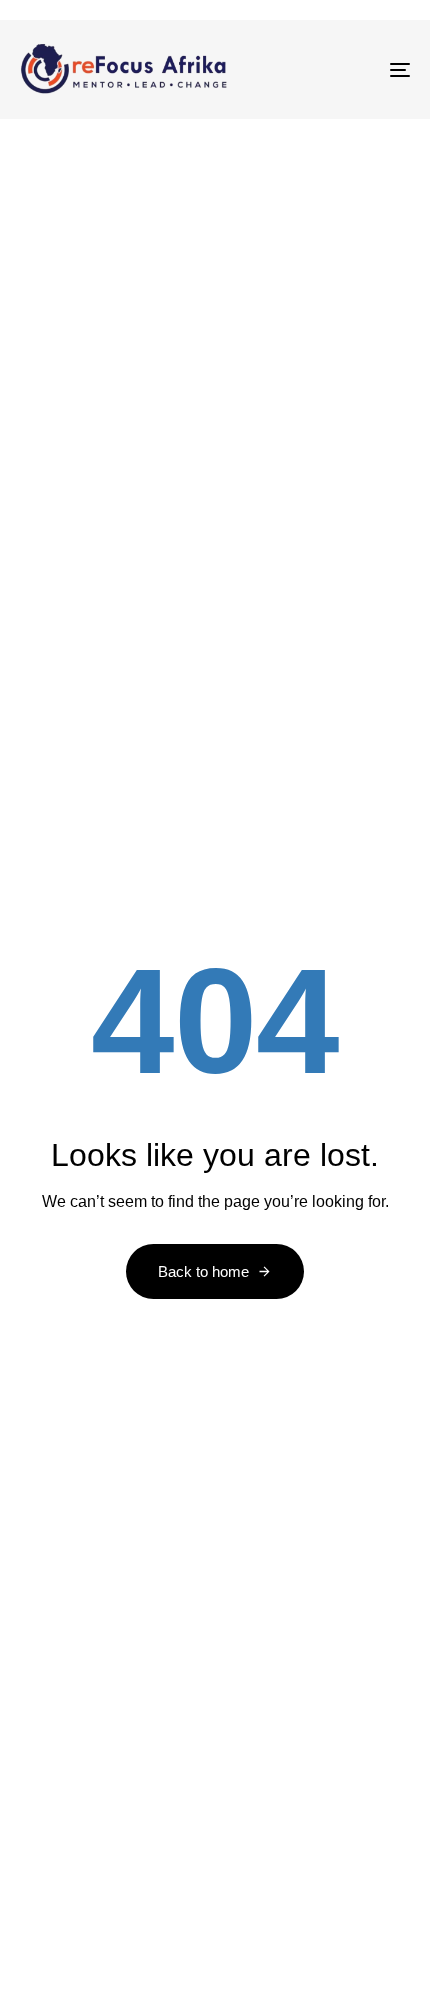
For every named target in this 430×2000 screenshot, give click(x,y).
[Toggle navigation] (345, 69)
